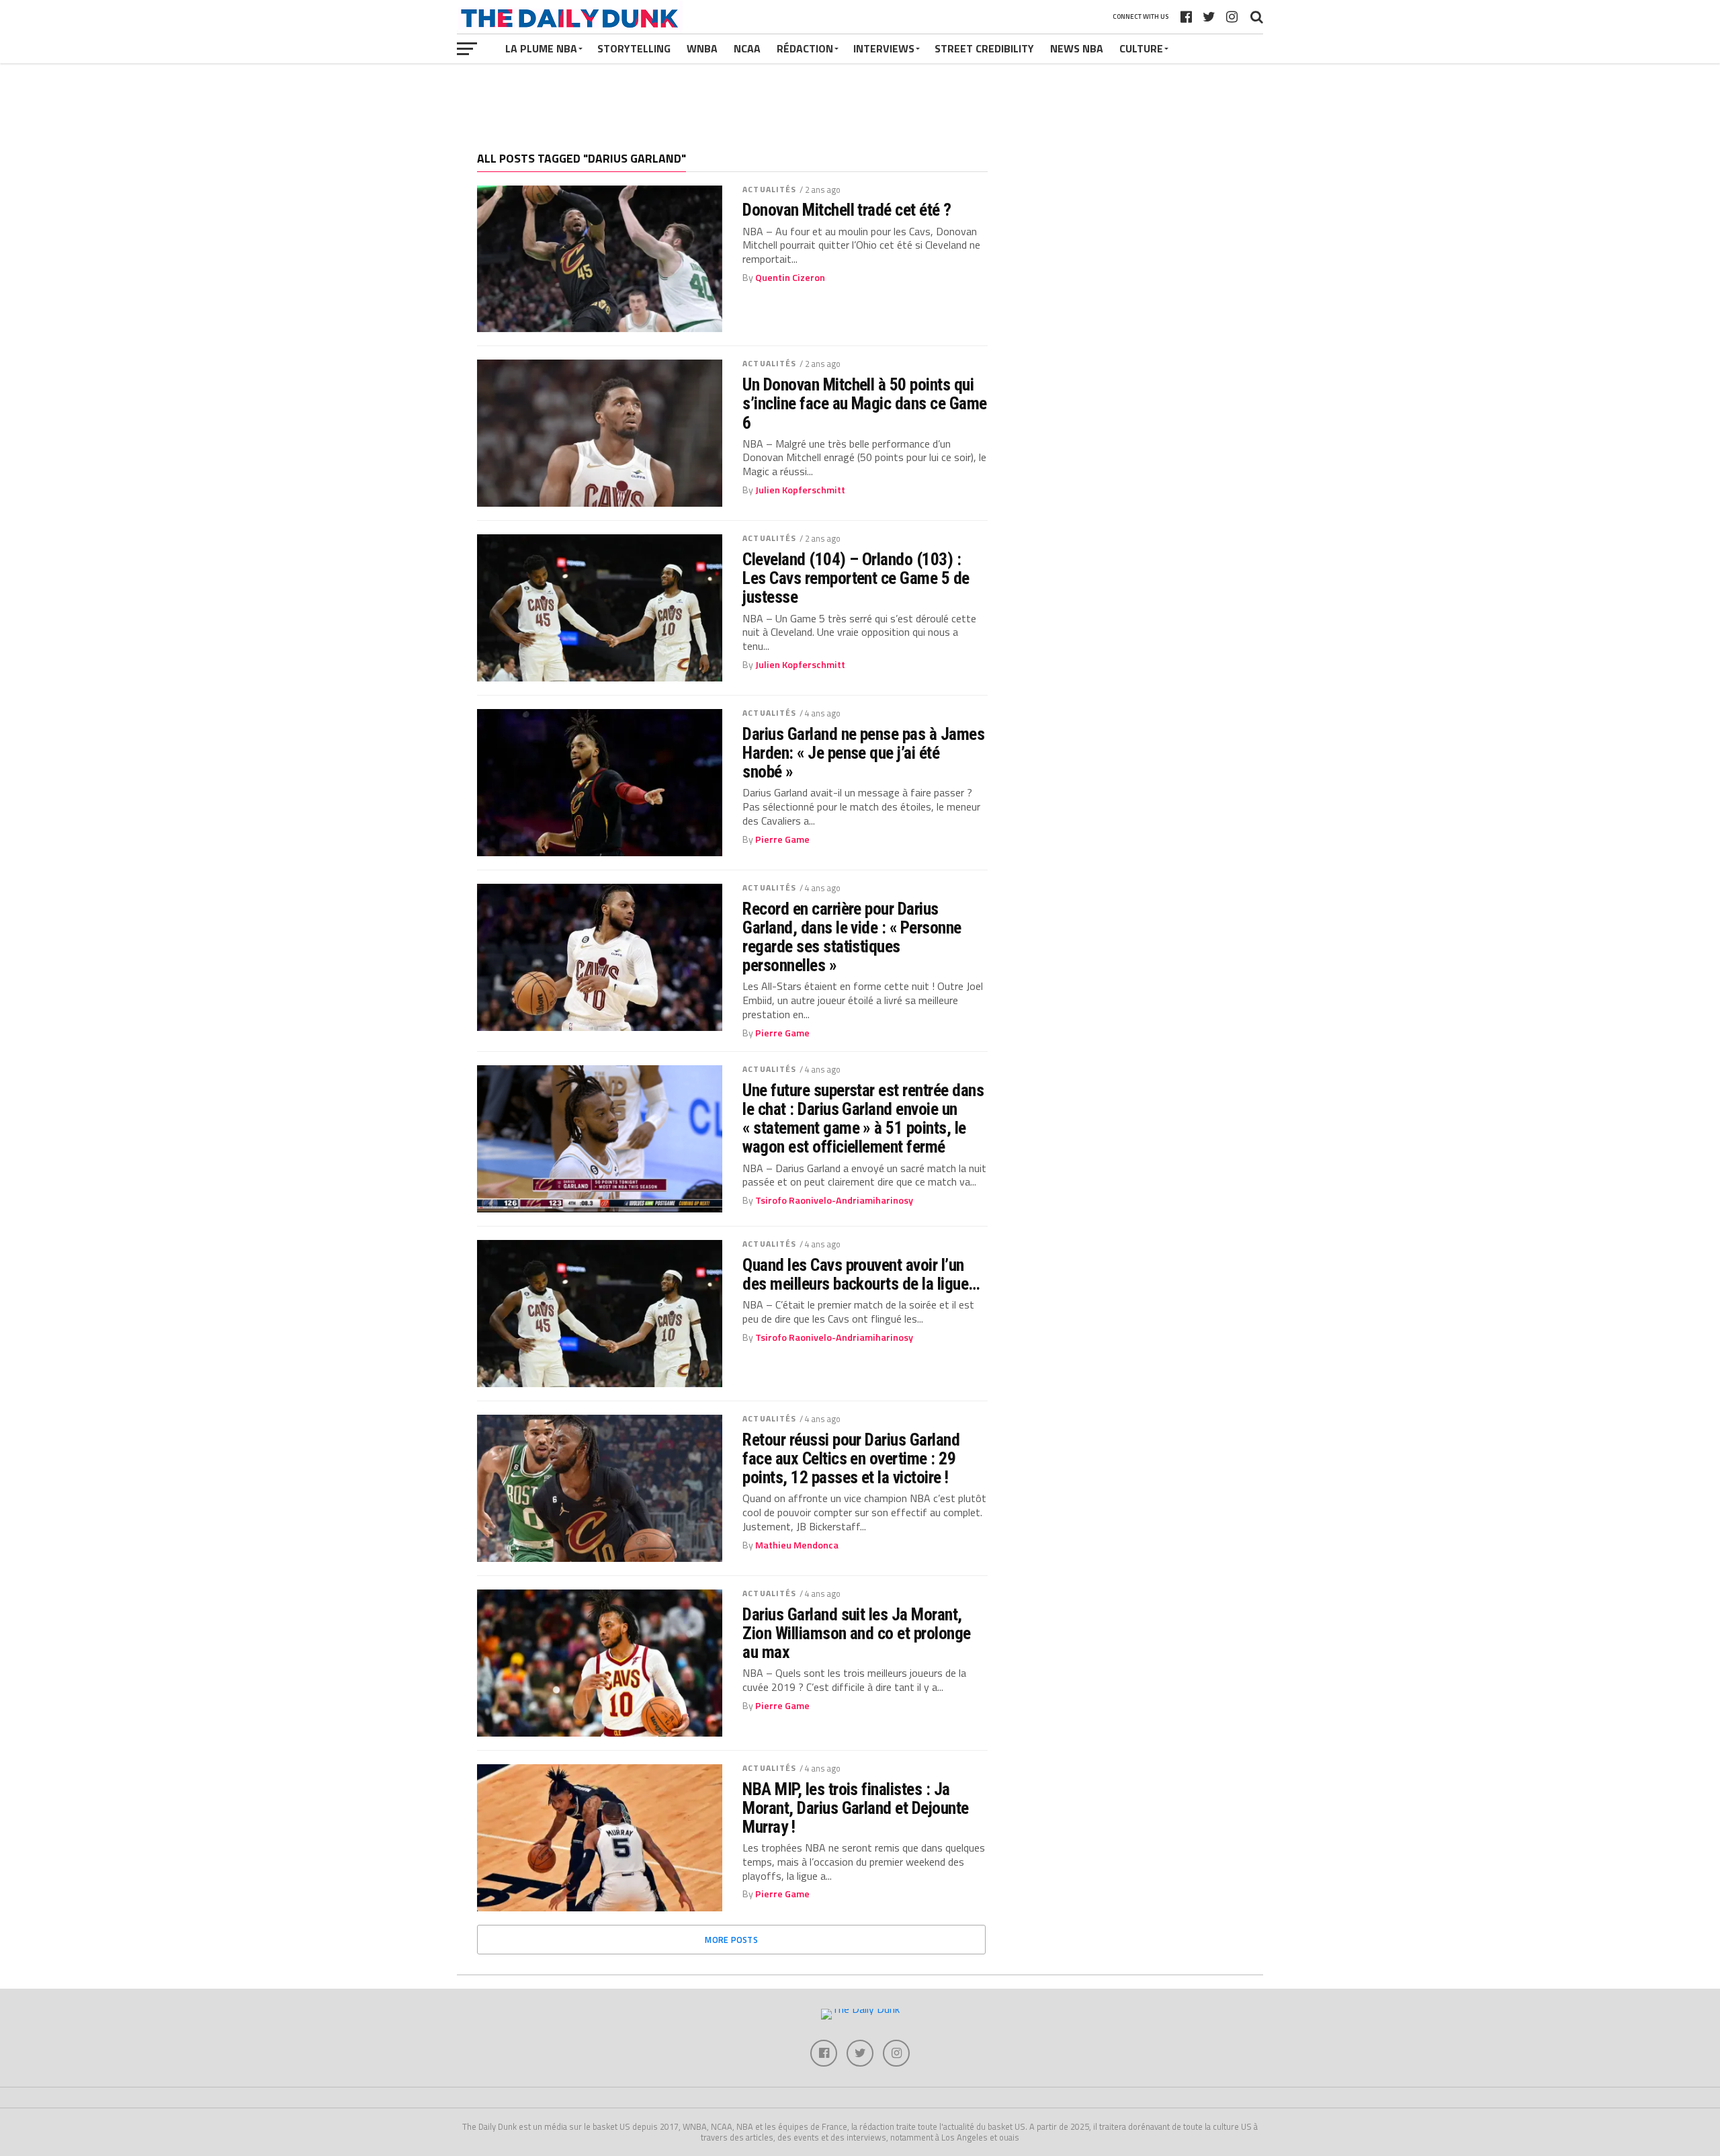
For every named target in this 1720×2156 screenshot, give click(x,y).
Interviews (884, 48)
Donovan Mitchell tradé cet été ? (847, 210)
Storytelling (634, 48)
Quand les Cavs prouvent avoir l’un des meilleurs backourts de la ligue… (861, 1274)
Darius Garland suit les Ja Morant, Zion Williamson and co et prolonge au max (857, 1633)
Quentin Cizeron (790, 278)
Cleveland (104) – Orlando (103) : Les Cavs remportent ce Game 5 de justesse (856, 578)
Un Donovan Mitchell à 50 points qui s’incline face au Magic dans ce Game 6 (865, 403)
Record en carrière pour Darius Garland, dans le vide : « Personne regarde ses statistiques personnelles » (852, 937)
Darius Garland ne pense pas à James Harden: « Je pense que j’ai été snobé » (863, 753)
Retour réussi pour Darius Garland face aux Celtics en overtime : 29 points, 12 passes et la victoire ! (851, 1458)
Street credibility (984, 48)
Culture (1141, 48)
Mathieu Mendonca (797, 1545)
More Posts (731, 1940)
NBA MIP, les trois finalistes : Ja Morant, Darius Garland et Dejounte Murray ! (856, 1808)
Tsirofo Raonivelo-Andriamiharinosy (834, 1200)
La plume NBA (541, 48)
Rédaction (805, 48)
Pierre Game (782, 839)
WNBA (702, 48)
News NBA (1077, 48)
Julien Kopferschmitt (800, 490)
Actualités (769, 189)
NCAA (747, 48)
